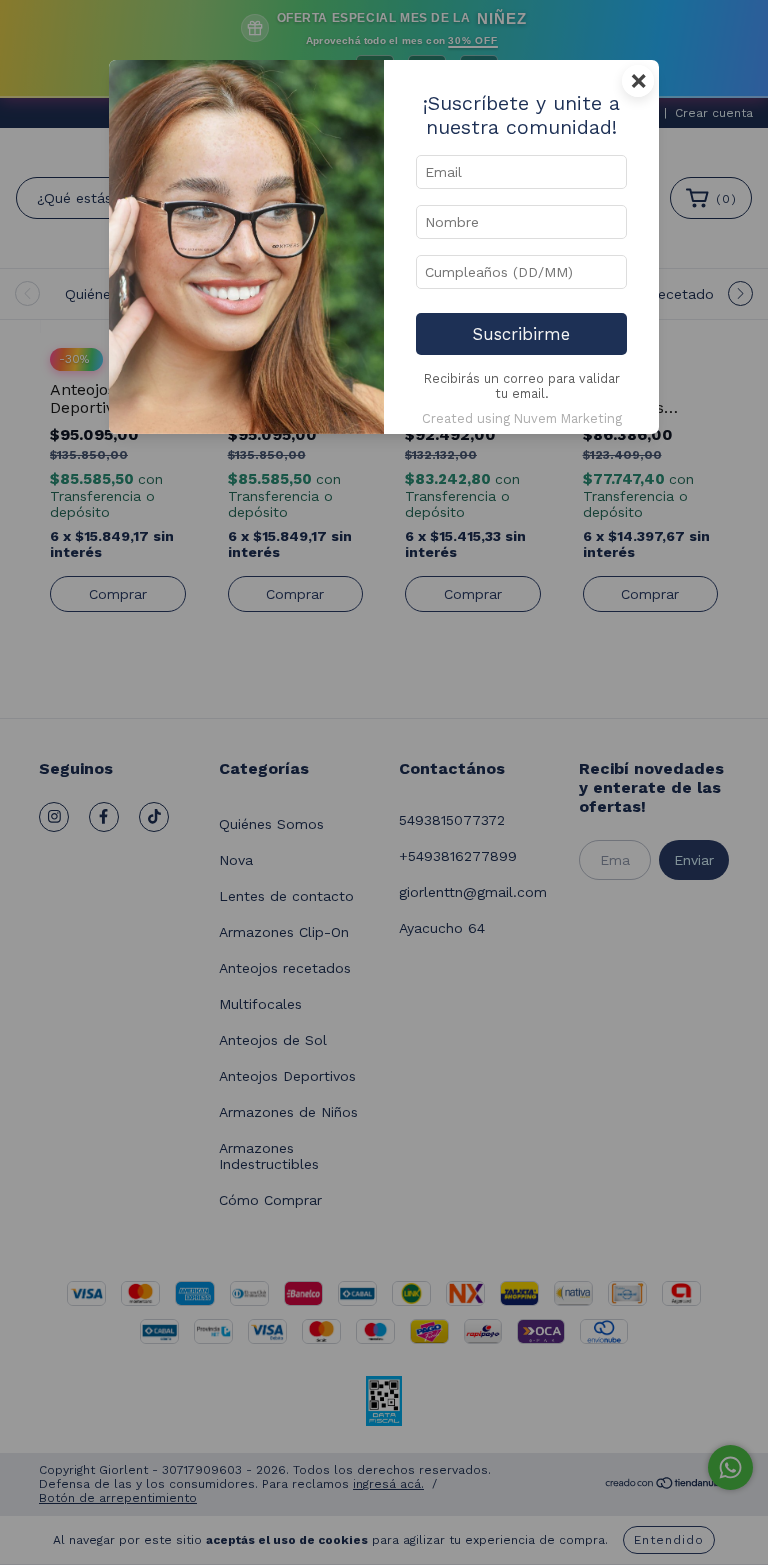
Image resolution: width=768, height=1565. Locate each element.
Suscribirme (521, 334)
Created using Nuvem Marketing (522, 418)
